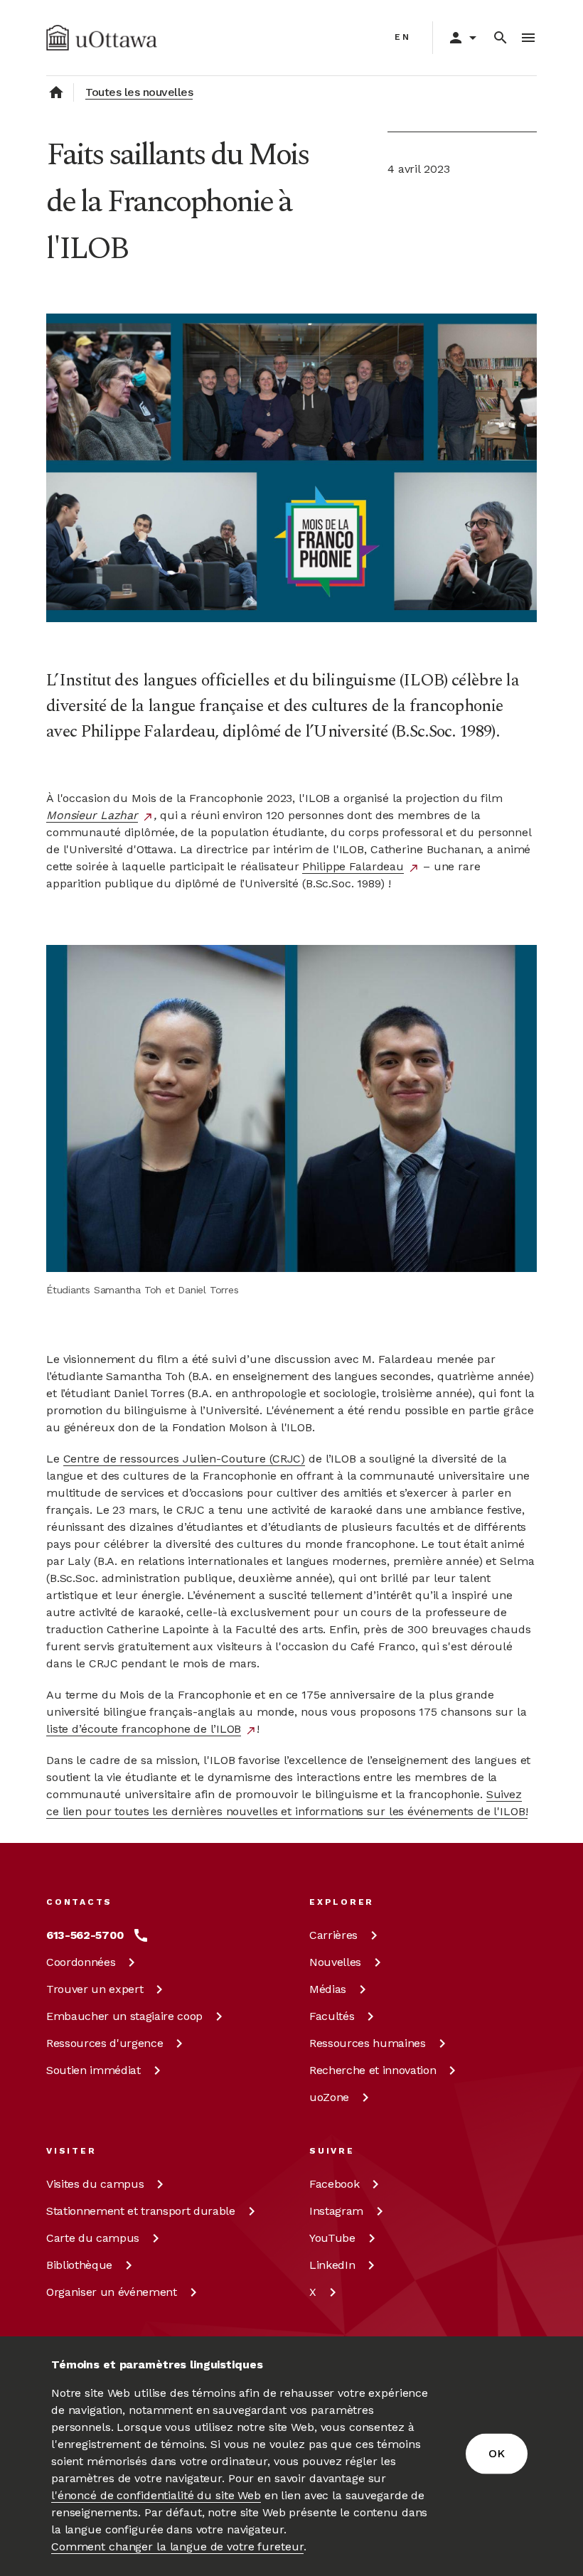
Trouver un (95, 1989)
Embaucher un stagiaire (124, 2016)
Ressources (105, 2043)
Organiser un (112, 2292)
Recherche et (373, 2070)
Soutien (93, 2070)
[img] (102, 38)
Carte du (93, 2238)
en (403, 37)
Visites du (95, 2184)
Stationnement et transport (141, 2211)
